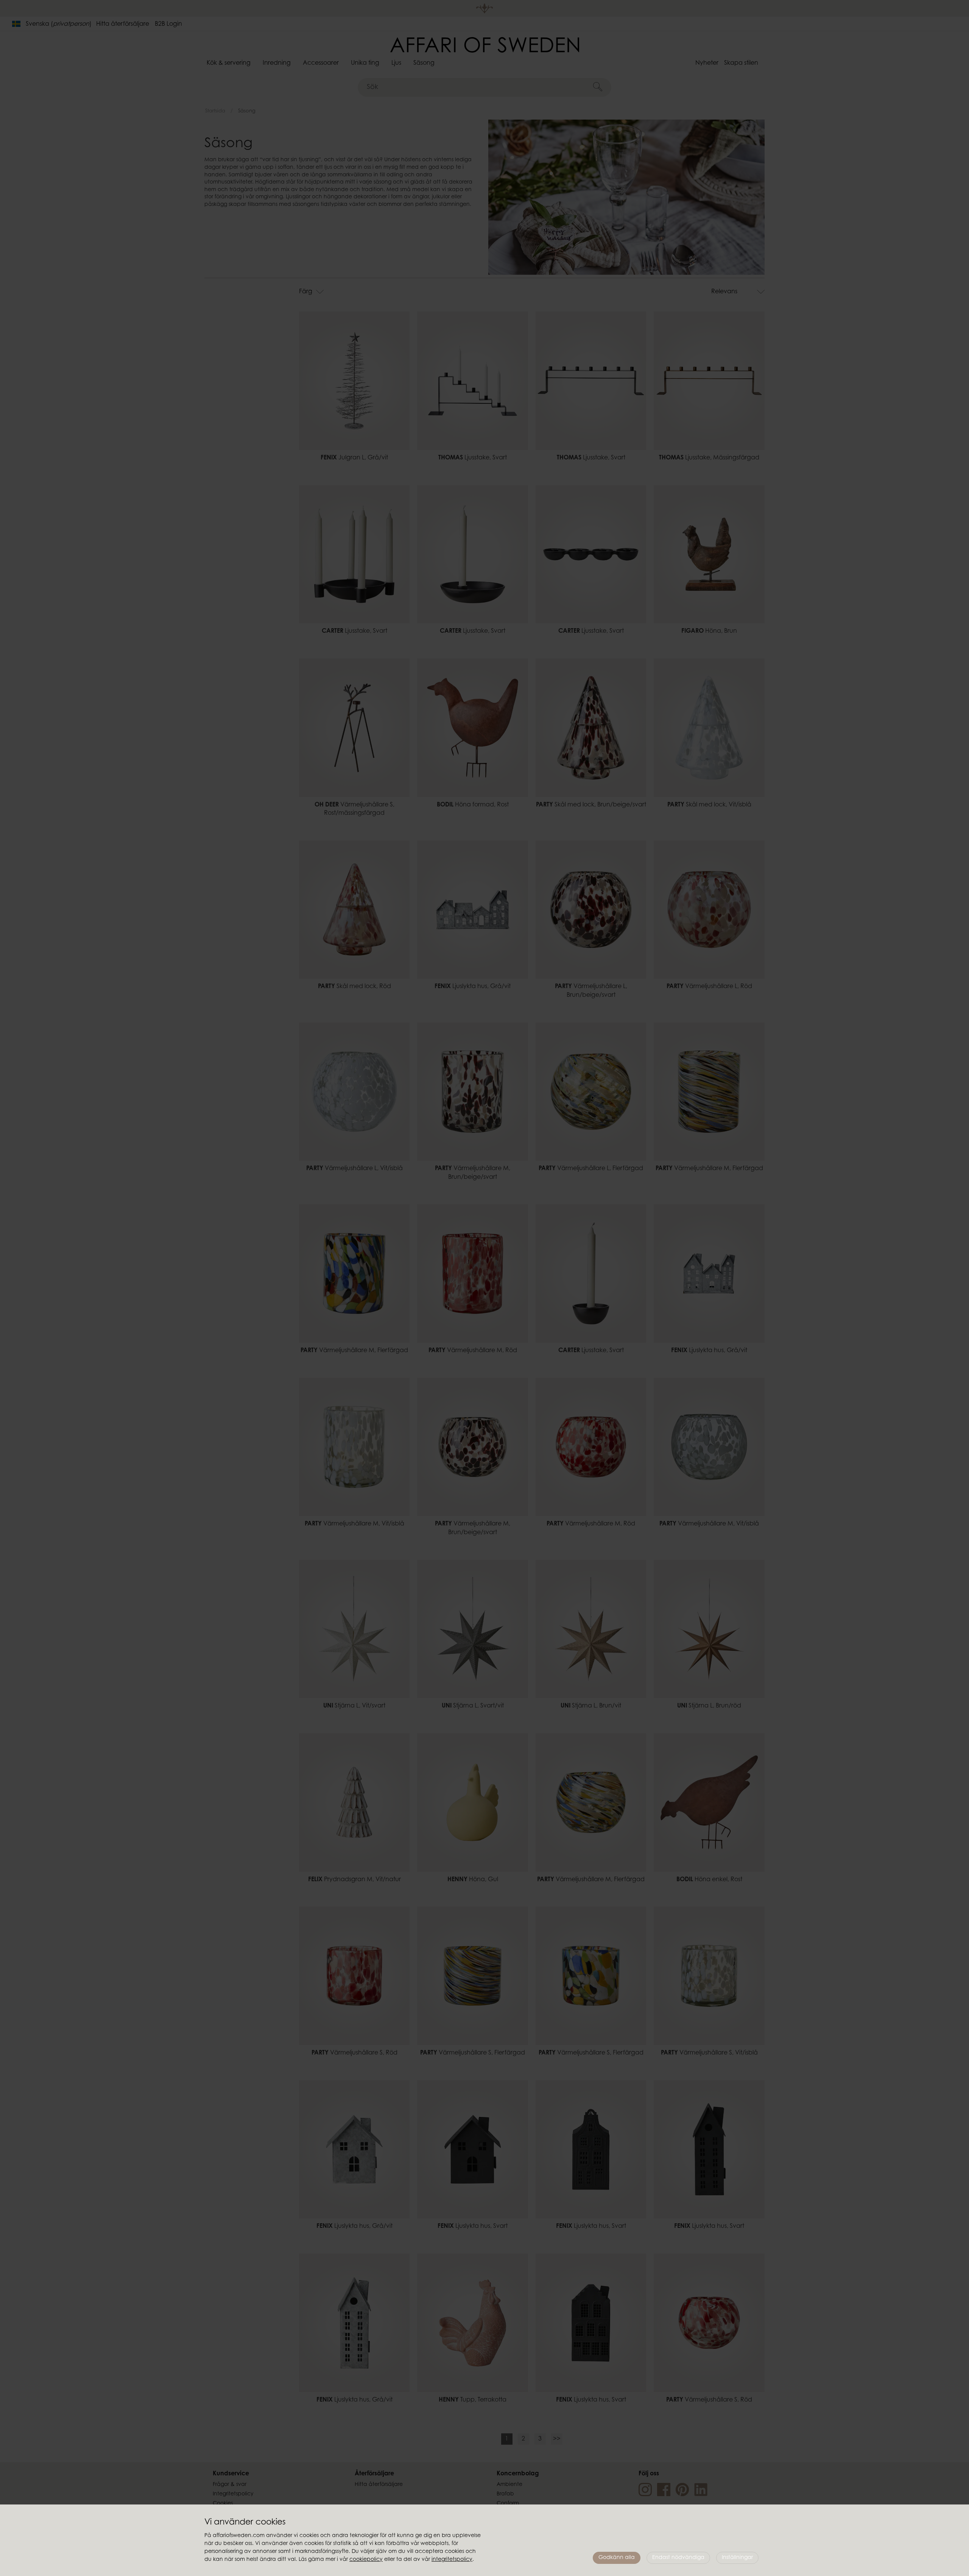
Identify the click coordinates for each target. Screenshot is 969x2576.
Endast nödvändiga (678, 2558)
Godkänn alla (617, 2558)
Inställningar (737, 2558)
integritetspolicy (452, 2560)
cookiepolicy (366, 2560)
